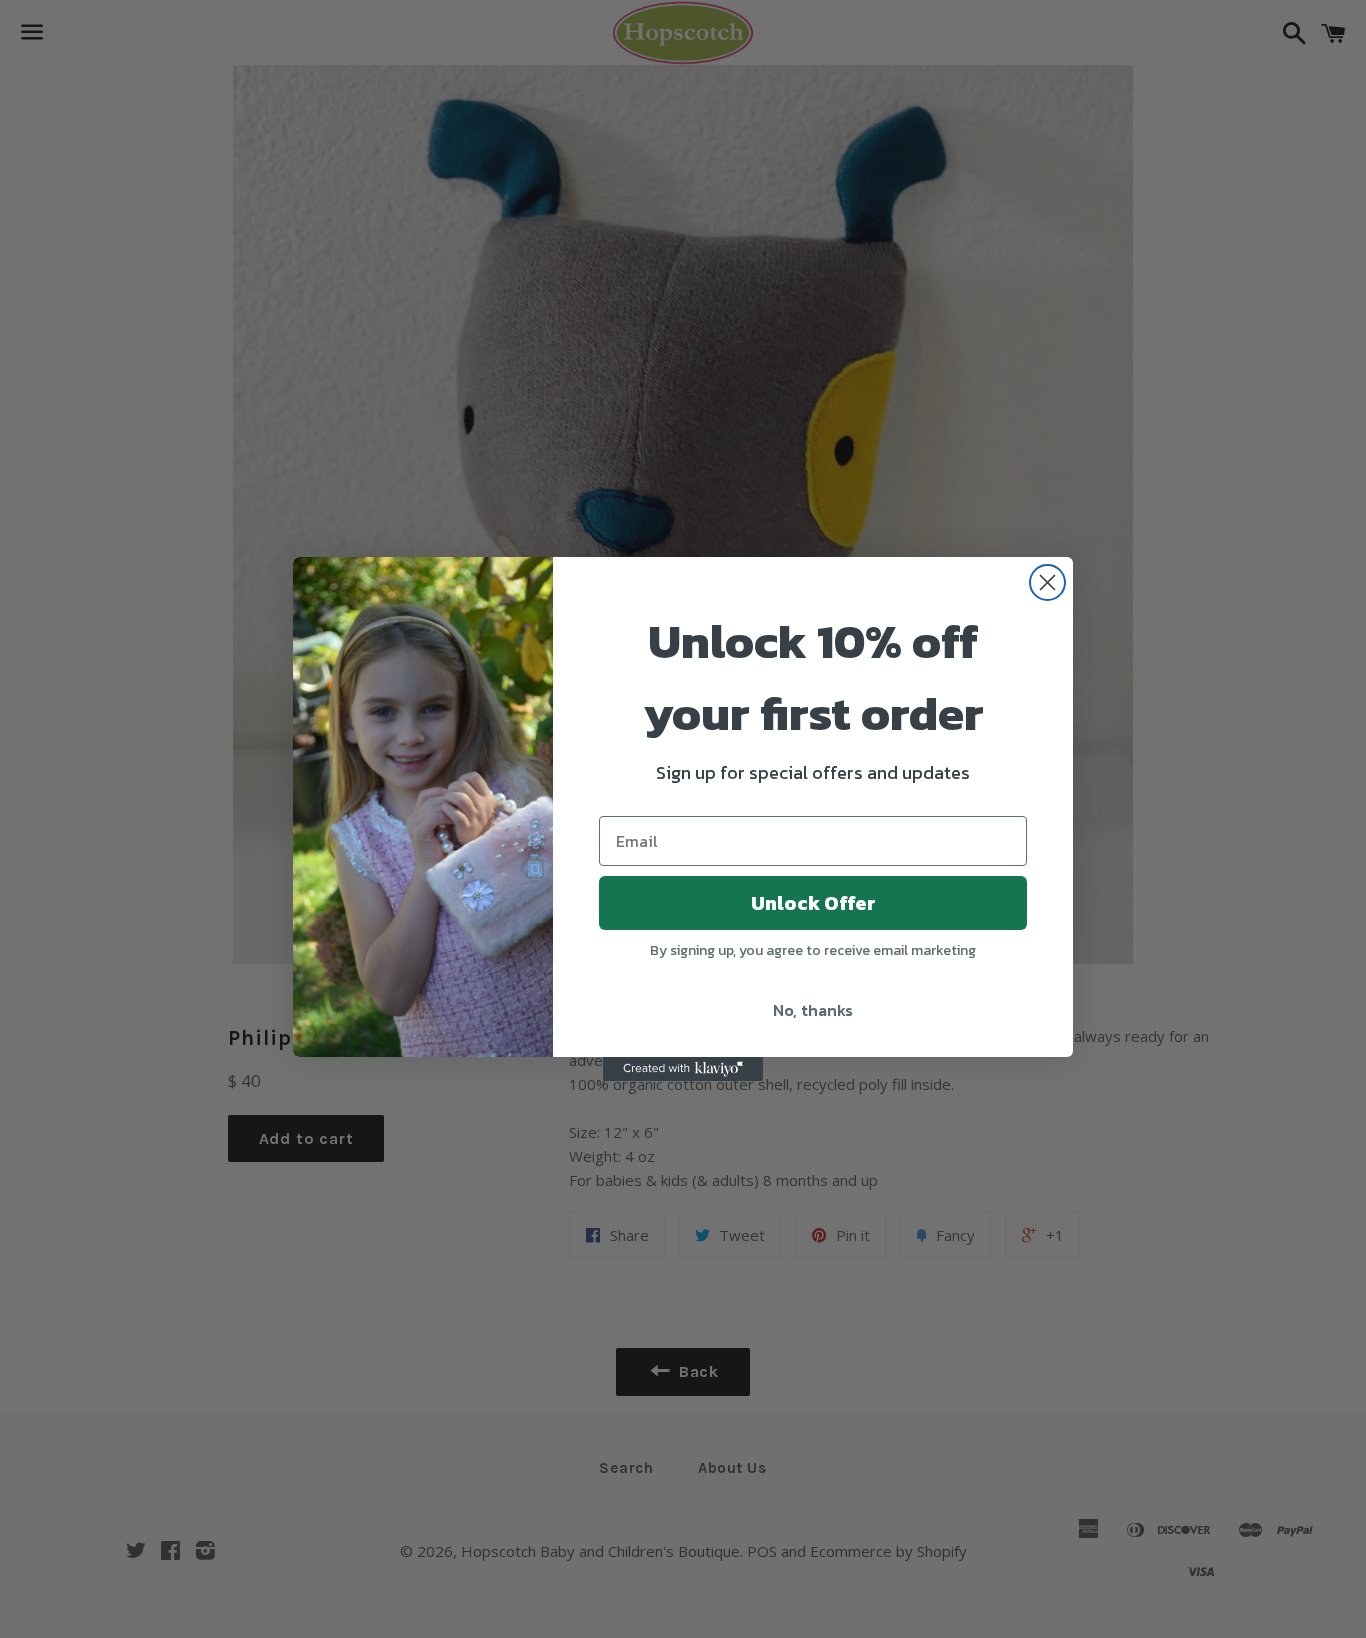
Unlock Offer (813, 903)
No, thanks (813, 1010)
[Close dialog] (1047, 582)
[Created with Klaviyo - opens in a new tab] (683, 1069)
